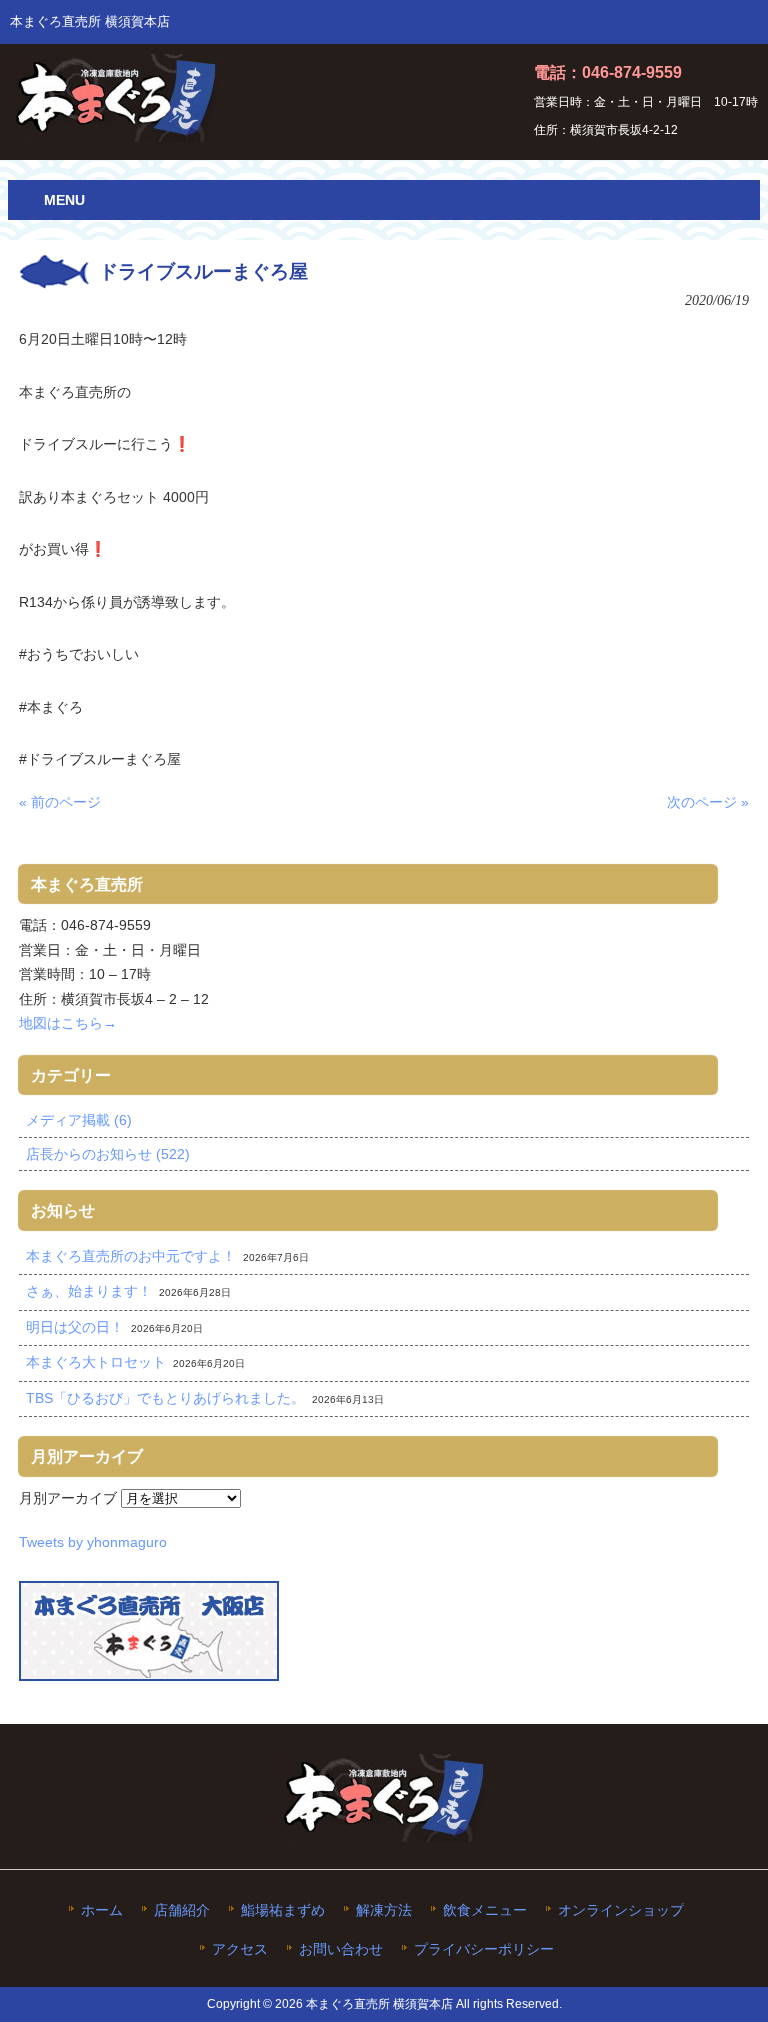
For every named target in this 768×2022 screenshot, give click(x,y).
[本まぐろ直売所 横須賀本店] (116, 134)
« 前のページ (60, 802)
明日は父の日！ (75, 1327)
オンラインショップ (621, 1910)
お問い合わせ (341, 1949)
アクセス (240, 1949)
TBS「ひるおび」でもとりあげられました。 (165, 1398)
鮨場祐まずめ (283, 1910)
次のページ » (708, 802)
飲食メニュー (485, 1910)
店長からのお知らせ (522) (108, 1154)
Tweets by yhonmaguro (93, 1542)
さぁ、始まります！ (89, 1291)
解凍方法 (384, 1910)
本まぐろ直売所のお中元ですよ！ (131, 1256)
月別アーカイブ (68, 1498)
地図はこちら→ (68, 1023)
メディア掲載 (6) (79, 1120)
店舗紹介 (182, 1910)
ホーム (102, 1910)
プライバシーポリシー (484, 1949)
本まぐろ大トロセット (96, 1362)
